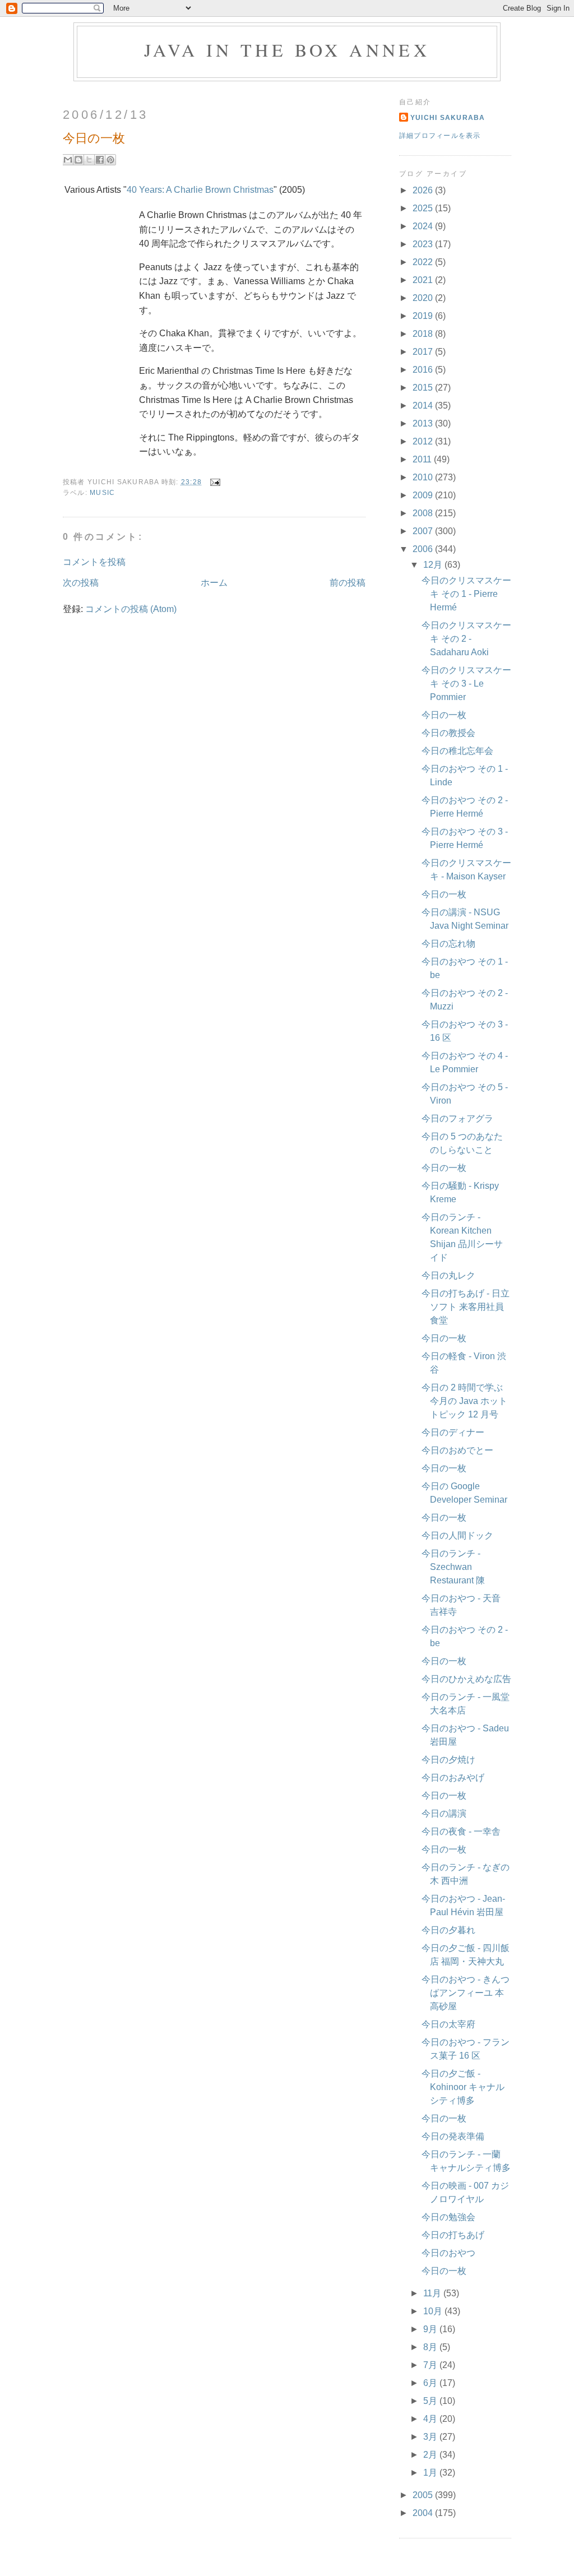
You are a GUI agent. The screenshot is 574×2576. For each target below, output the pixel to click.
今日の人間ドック (457, 1535)
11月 (433, 2293)
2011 (423, 459)
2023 (424, 244)
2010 (424, 477)
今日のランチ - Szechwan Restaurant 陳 (453, 1567)
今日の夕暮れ (448, 1930)
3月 (431, 2437)
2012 (424, 441)
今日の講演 (444, 1813)
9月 (431, 2329)
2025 (424, 208)
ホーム (214, 583)
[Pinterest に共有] (110, 160)
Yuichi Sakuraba (448, 118)
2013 (424, 423)
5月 (431, 2401)
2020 (424, 298)
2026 (424, 190)
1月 (431, 2473)
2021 (424, 280)
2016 (424, 370)
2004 (424, 2513)
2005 (424, 2495)
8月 (431, 2347)
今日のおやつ (448, 2253)
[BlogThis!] (78, 160)
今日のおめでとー (457, 1450)
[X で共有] (89, 160)
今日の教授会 (448, 733)
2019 (424, 316)
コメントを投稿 (94, 562)
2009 (424, 495)
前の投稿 (348, 583)
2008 (424, 513)
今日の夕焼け (448, 1760)
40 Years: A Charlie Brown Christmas (200, 190)
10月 (434, 2311)
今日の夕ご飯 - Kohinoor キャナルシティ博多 (463, 2087)
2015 (424, 388)
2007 (424, 531)
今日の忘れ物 (448, 944)
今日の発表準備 (453, 2136)
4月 (431, 2419)
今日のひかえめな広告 (466, 1679)
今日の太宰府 (448, 2024)
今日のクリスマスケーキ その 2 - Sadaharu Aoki (466, 639)
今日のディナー (453, 1432)
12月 (434, 565)
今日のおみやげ (453, 1778)
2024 (424, 226)
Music (102, 493)
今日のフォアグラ (457, 1118)
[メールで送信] (68, 160)
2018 (424, 334)
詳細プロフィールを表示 (440, 136)
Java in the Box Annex (287, 50)
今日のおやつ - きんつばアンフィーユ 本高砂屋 (466, 1993)
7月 (431, 2365)
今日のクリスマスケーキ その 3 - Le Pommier (466, 684)
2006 (424, 549)
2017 (424, 352)
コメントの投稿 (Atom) (131, 609)
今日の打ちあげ (453, 2235)
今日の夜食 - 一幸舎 (461, 1831)
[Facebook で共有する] (100, 160)
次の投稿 (81, 583)
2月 (431, 2455)
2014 (424, 406)
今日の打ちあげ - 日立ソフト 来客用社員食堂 (466, 1307)
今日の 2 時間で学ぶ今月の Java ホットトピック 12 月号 (464, 1401)
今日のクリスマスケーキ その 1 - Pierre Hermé (466, 594)
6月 (431, 2383)
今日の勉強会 (448, 2217)
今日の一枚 (444, 715)
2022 (424, 262)
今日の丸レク (448, 1275)
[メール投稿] (213, 482)
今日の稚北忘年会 (457, 751)
